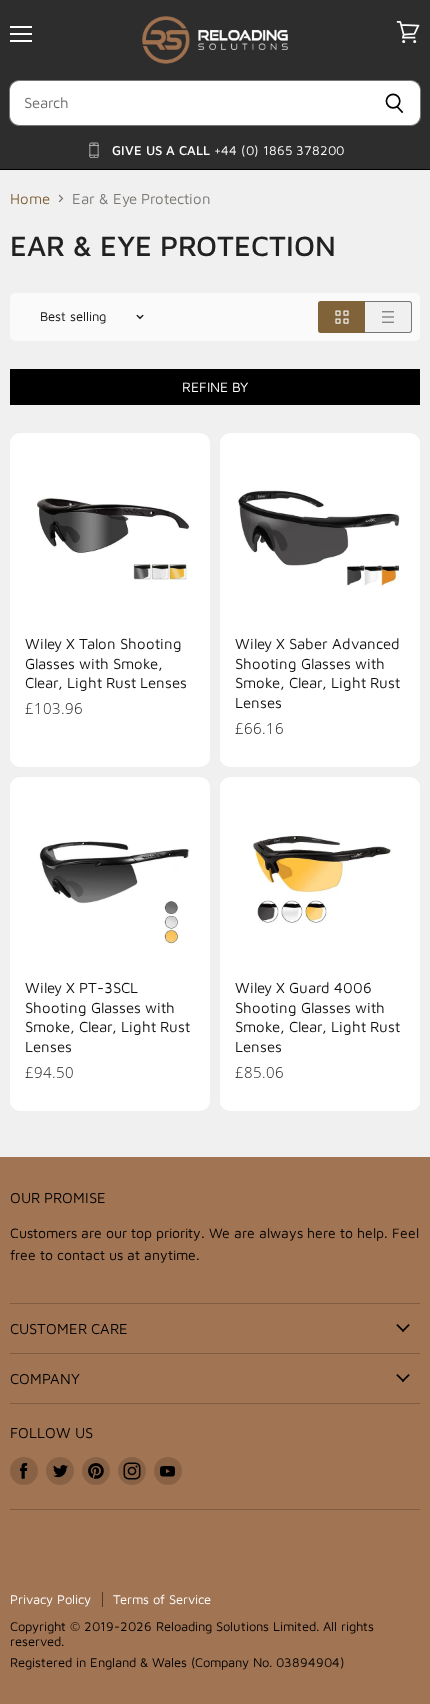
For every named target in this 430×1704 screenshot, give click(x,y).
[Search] (394, 103)
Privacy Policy (50, 1599)
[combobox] (188, 103)
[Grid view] (341, 317)
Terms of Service (162, 1599)
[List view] (388, 317)
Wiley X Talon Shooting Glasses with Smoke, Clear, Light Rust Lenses (106, 663)
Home (30, 198)
